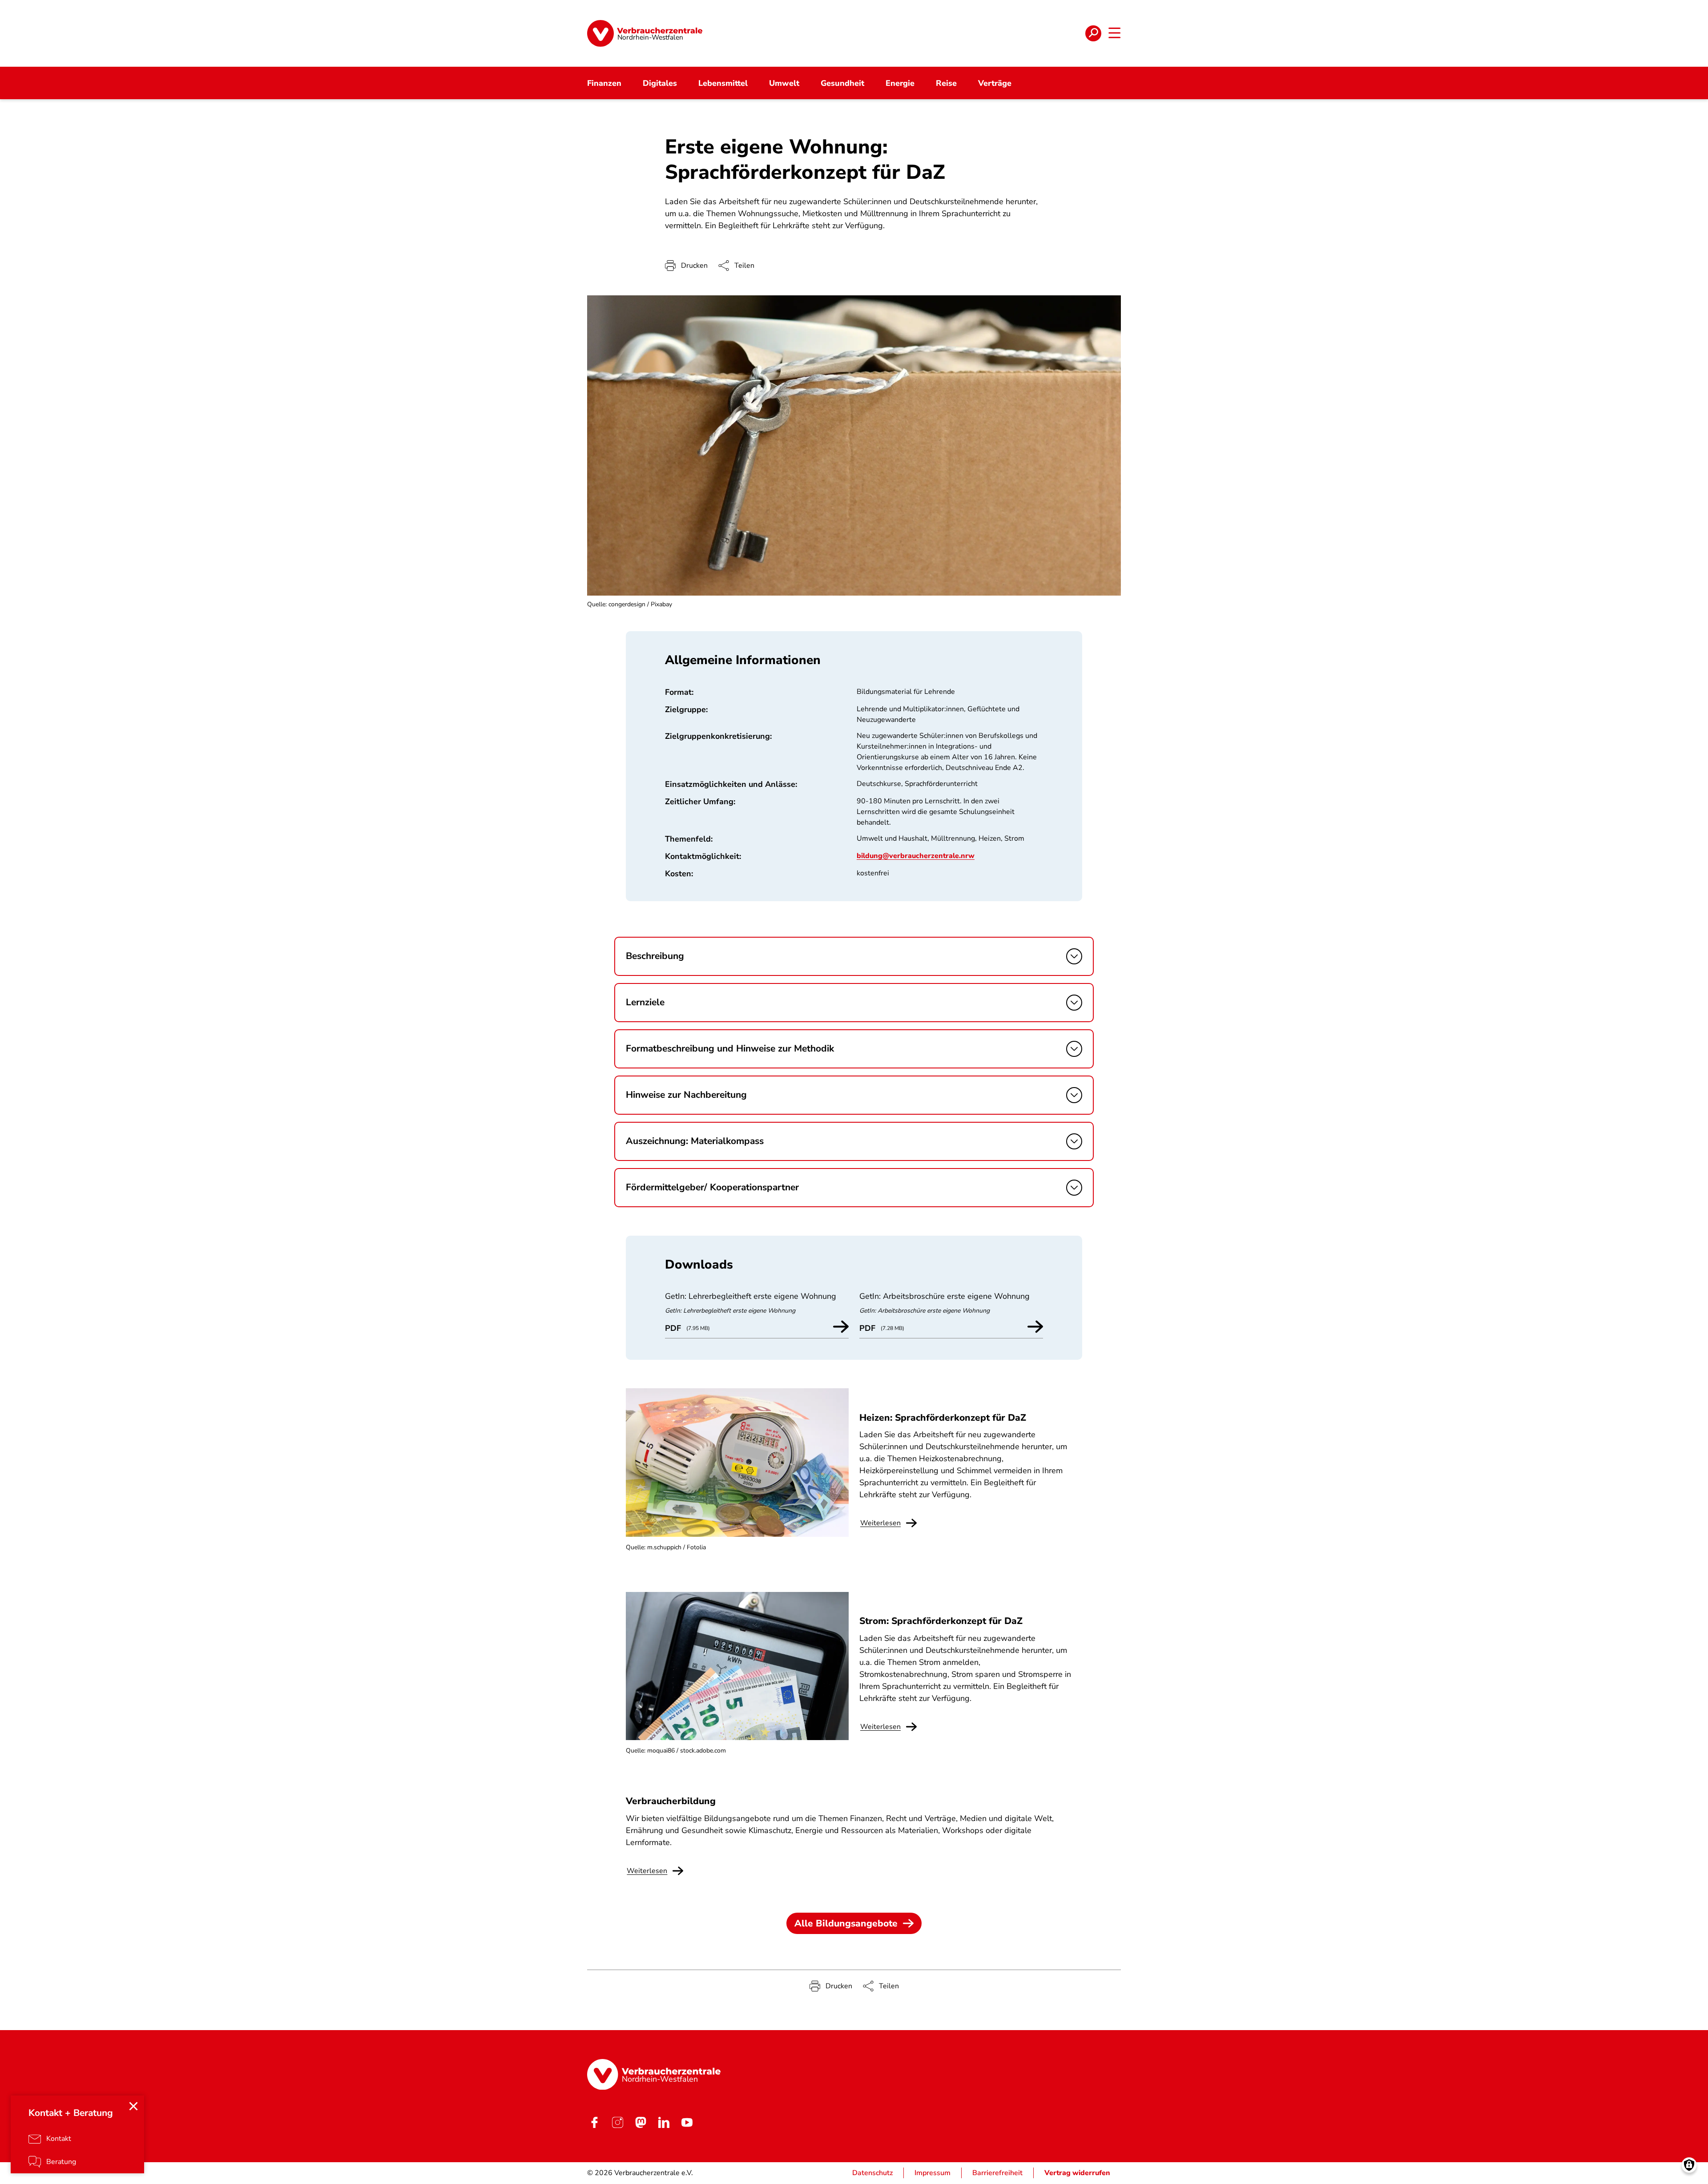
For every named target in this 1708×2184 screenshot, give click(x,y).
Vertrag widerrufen (1077, 2173)
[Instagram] (617, 2122)
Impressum (933, 2173)
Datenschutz (872, 2173)
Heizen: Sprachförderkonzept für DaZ (943, 1418)
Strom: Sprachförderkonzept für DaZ (941, 1621)
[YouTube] (687, 2122)
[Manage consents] (1689, 2165)
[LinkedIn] (664, 2122)
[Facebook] (594, 2122)
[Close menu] (133, 2106)
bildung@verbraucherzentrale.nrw (916, 856)
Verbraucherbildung (671, 1801)
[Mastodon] (640, 2122)
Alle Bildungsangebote (846, 1923)
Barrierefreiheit (997, 2173)
